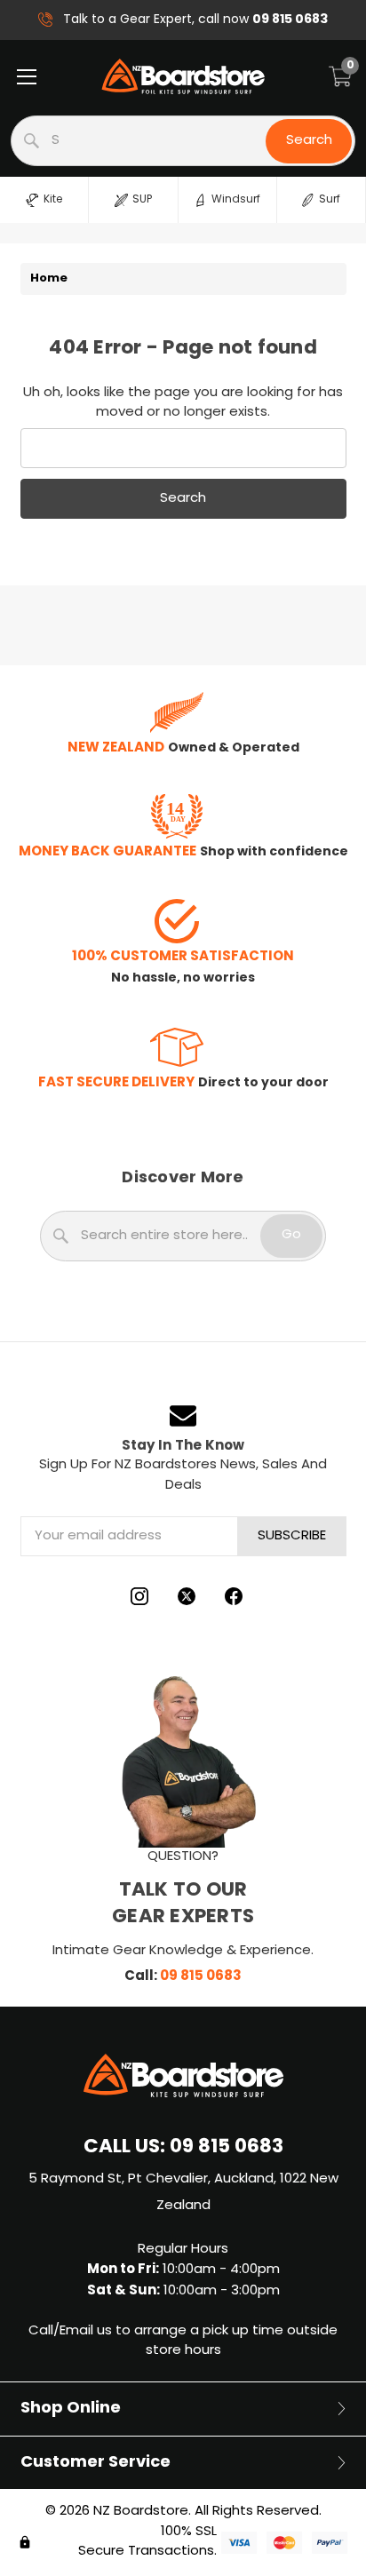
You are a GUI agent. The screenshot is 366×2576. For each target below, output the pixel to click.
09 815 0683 (201, 1976)
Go (291, 1235)
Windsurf (236, 200)
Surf (330, 200)
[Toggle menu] (26, 76)
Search (309, 141)
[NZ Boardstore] (183, 76)
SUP (142, 200)
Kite (53, 200)
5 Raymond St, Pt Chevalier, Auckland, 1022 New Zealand (183, 2193)
